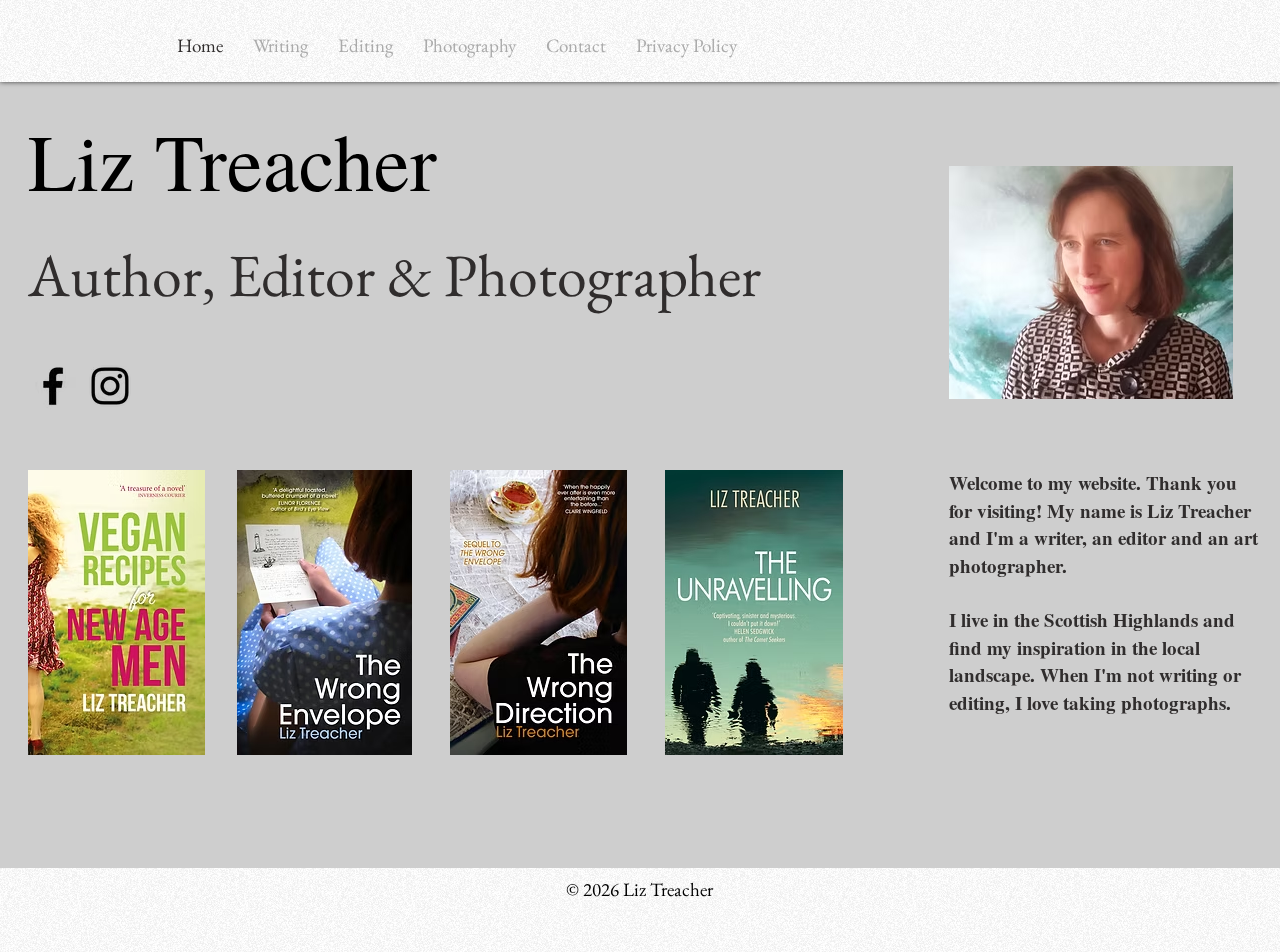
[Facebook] (53, 386)
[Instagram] (110, 386)
